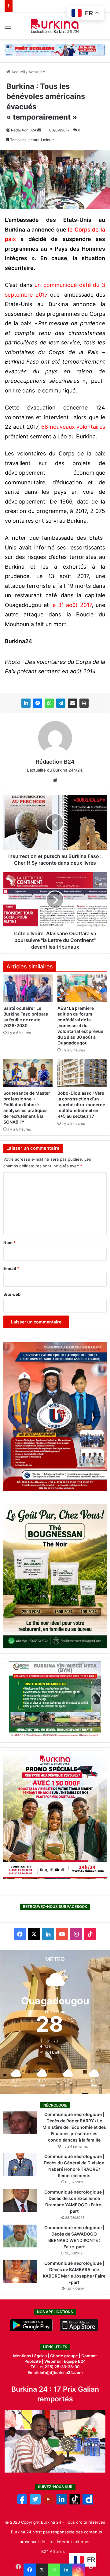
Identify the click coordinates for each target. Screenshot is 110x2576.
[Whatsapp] (54, 2570)
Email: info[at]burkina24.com (55, 2372)
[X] (42, 2570)
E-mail (11, 1268)
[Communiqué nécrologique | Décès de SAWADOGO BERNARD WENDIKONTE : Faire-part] (20, 2236)
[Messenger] (38, 703)
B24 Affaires (53, 2551)
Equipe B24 (74, 2361)
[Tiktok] (75, 2503)
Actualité (37, 72)
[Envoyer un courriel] (39, 130)
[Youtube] (48, 2503)
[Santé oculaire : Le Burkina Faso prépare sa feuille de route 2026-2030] (28, 988)
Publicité (33, 2361)
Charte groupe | (66, 2356)
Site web (12, 1294)
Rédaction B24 (24, 130)
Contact (89, 2356)
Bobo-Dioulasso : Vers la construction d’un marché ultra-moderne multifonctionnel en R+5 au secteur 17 (81, 1105)
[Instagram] (79, 2570)
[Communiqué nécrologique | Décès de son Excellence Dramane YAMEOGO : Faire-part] (20, 2200)
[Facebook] (30, 2570)
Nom (9, 1243)
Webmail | (54, 2361)
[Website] (55, 780)
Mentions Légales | (32, 2356)
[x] (35, 2503)
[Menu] (8, 28)
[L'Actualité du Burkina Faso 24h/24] (55, 26)
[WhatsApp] (49, 703)
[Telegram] (61, 703)
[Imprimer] (84, 703)
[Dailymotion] (88, 2503)
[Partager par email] (72, 703)
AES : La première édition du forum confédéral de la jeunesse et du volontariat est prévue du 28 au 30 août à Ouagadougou (80, 1025)
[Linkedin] (66, 2570)
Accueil (18, 72)
